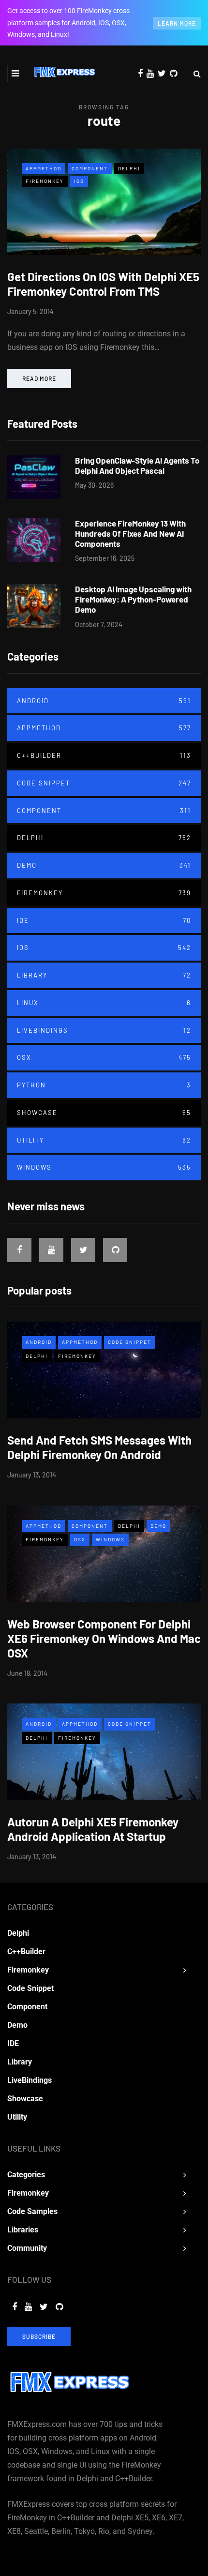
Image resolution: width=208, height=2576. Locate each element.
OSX (104, 1057)
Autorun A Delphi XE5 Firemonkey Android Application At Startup (93, 1829)
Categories (26, 2175)
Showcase (104, 1113)
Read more (39, 378)
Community (27, 2248)
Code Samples (32, 2211)
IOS (79, 181)
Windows (104, 1167)
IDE (104, 920)
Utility (104, 1140)
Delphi (129, 168)
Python (104, 1085)
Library (104, 975)
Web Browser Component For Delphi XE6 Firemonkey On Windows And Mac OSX (104, 1638)
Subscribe (39, 2336)
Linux (104, 1003)
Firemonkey (45, 181)
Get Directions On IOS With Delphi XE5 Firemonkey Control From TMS (103, 284)
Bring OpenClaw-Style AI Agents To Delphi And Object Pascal (137, 465)
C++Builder (104, 755)
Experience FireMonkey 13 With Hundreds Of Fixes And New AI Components (130, 534)
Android (104, 701)
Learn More (177, 23)
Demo (104, 865)
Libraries (23, 2230)
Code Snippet (104, 783)
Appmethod (44, 168)
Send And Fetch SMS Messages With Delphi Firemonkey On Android (99, 1447)
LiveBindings (104, 1030)
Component (90, 168)
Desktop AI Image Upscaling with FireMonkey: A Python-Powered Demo (133, 599)
